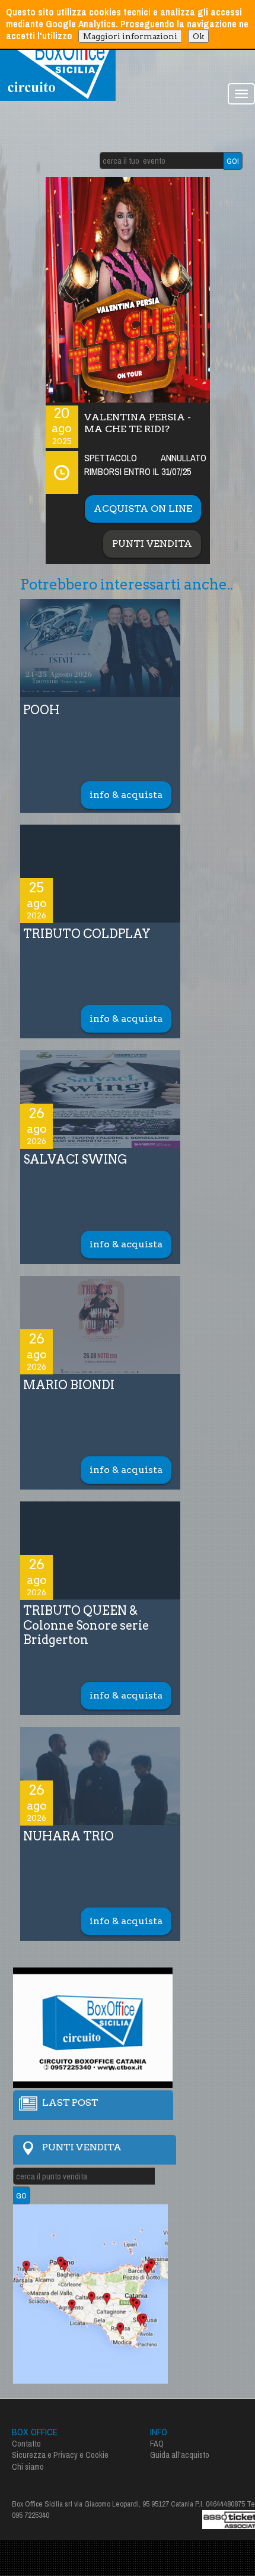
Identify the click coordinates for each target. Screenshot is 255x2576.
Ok (198, 36)
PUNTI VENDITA (152, 544)
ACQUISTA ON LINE (143, 508)
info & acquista (126, 795)
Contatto (26, 2444)
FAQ (157, 2444)
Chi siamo (28, 2467)
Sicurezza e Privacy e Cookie (60, 2455)
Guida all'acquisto (180, 2455)
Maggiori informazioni (130, 36)
